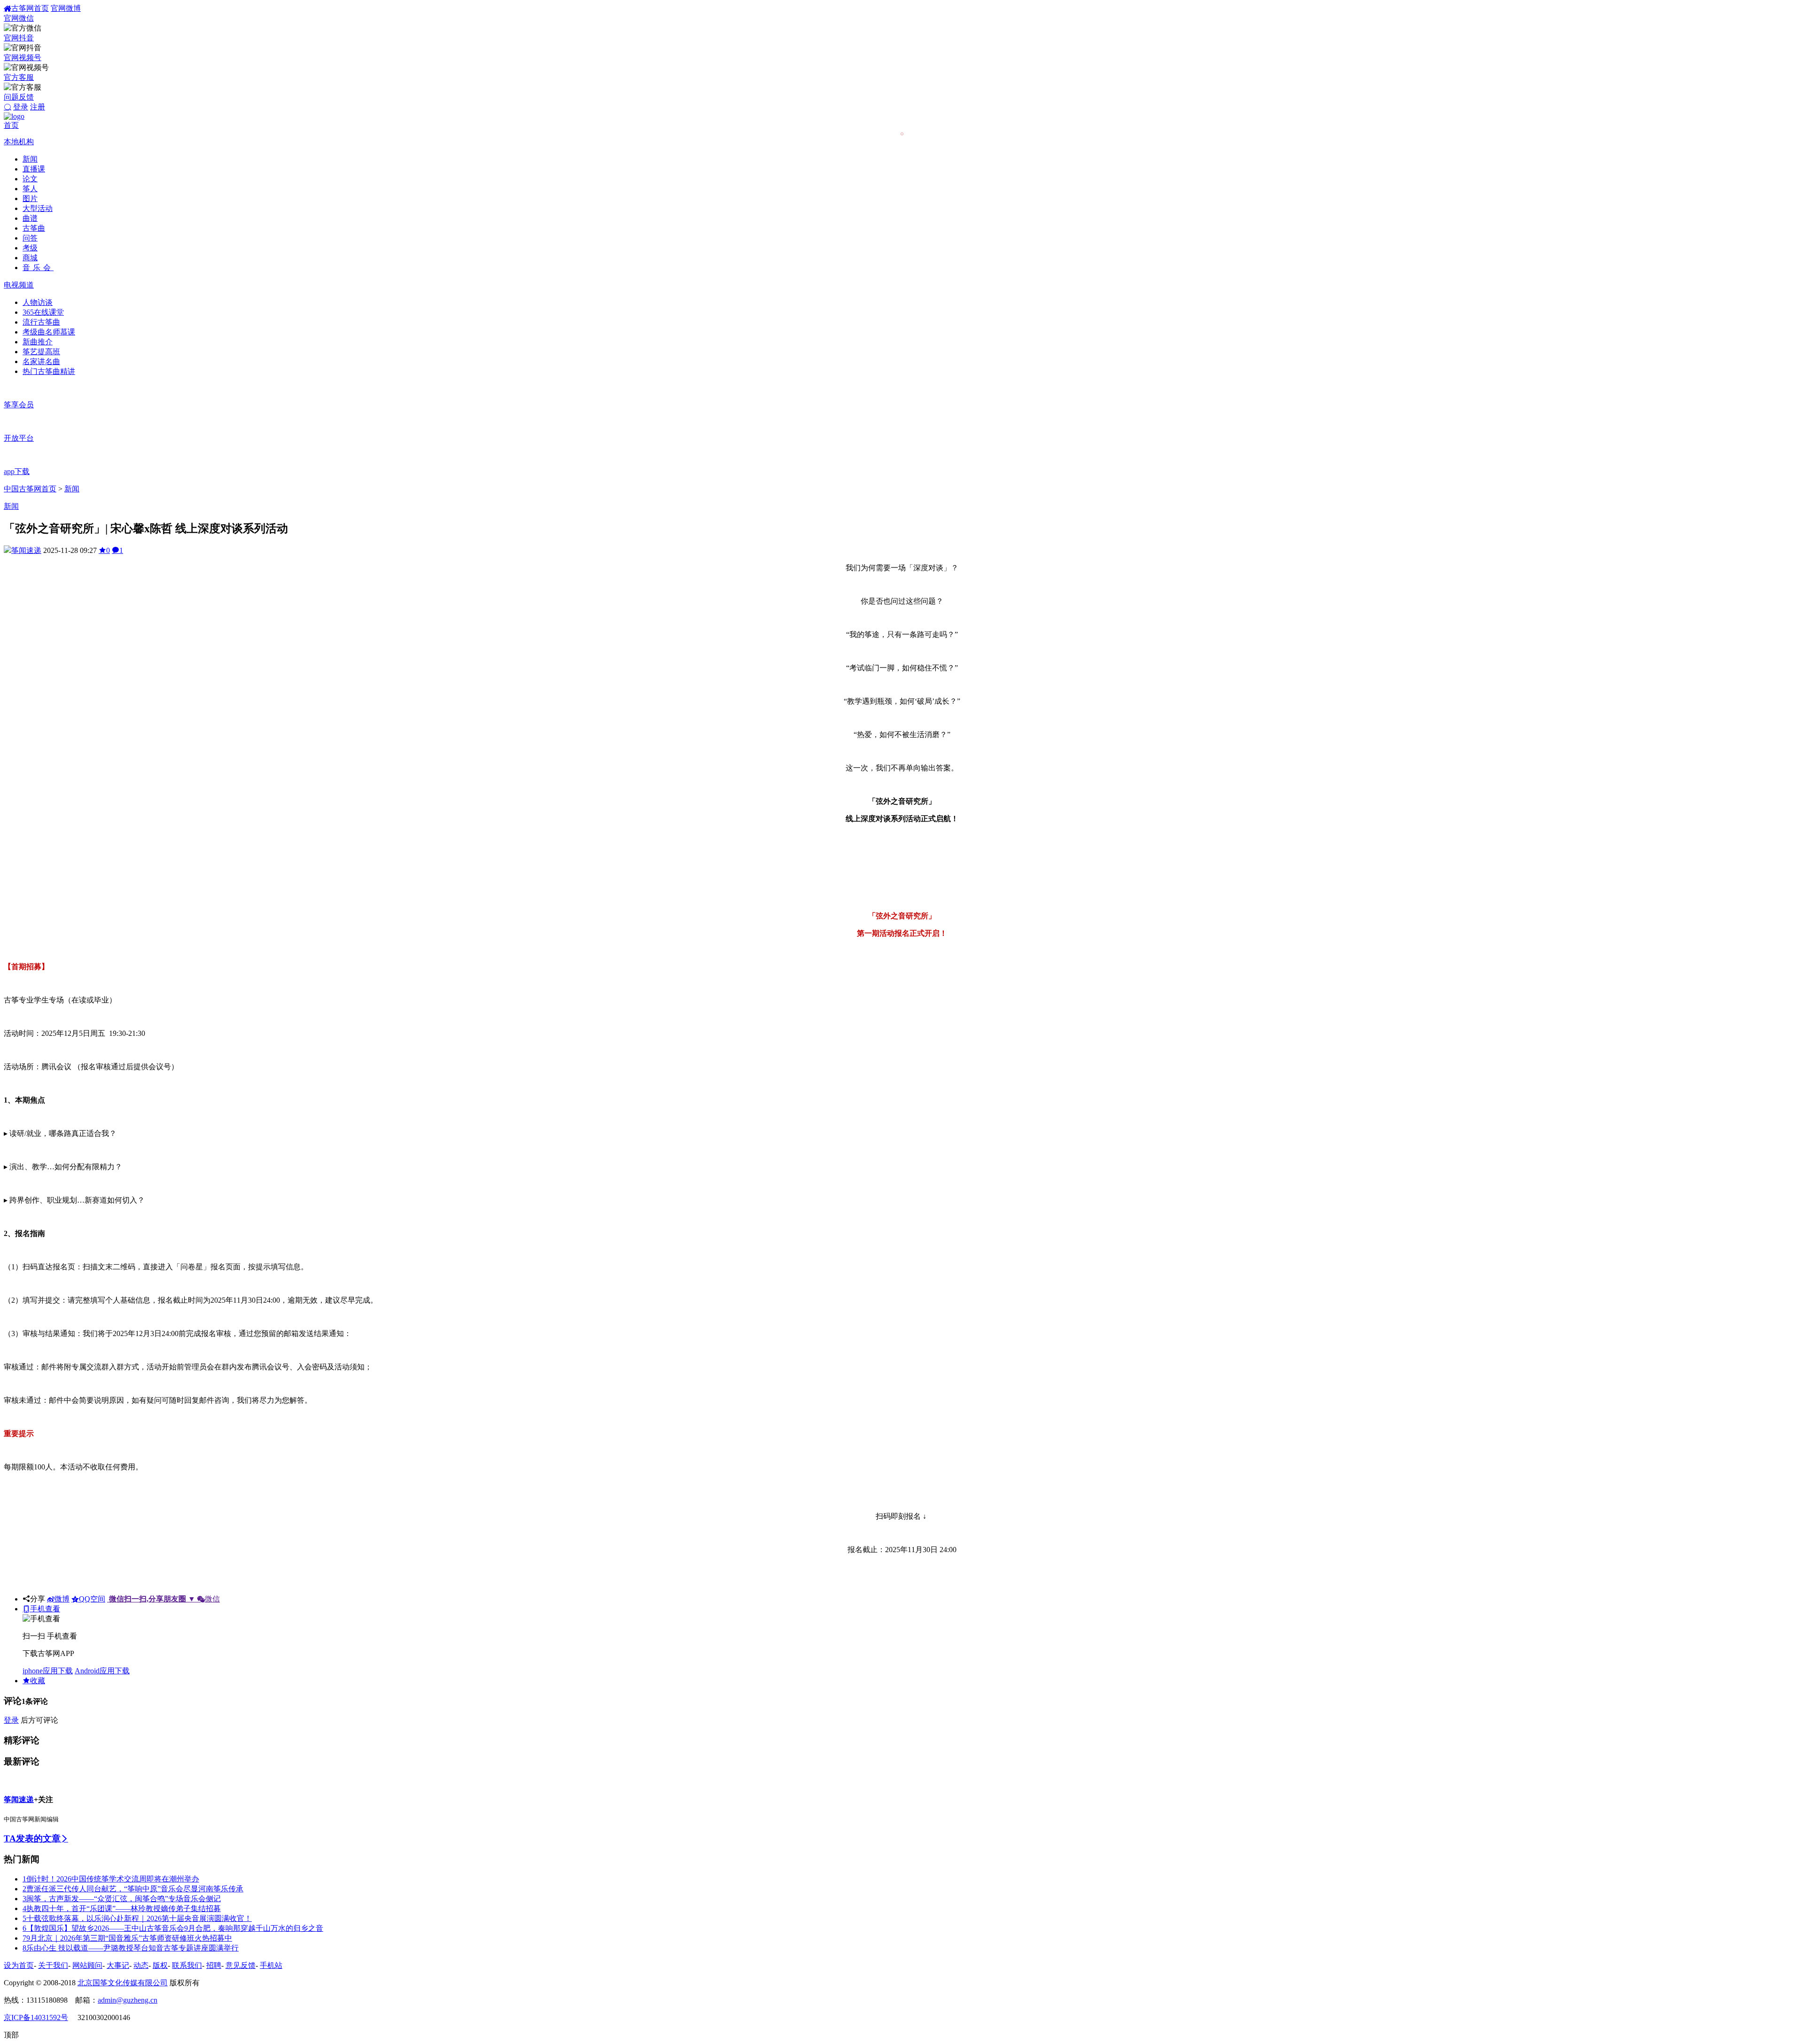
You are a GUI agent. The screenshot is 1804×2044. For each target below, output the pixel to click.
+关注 (43, 1799)
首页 (11, 125)
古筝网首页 (30, 8)
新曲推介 (38, 342)
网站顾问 (87, 1965)
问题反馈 (19, 97)
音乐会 (38, 268)
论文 (30, 179)
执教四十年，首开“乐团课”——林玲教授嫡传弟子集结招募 (122, 1908)
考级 (30, 248)
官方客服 (19, 77)
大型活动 (38, 208)
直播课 (34, 169)
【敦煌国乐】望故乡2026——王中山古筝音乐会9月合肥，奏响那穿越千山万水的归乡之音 (173, 1928)
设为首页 (19, 1965)
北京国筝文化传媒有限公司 (123, 1983)
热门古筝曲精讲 (49, 371)
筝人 (30, 189)
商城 (30, 258)
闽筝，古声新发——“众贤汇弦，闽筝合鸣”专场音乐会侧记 (122, 1899)
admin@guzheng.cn (128, 2000)
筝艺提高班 (41, 352)
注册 (38, 107)
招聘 (214, 1965)
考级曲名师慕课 (49, 332)
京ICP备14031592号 (36, 2017)
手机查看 (45, 1609)
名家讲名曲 (41, 361)
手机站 (271, 1965)
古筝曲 (34, 228)
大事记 (118, 1965)
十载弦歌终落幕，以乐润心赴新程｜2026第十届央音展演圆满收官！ (137, 1918)
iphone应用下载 (48, 1671)
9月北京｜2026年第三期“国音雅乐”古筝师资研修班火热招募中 (127, 1938)
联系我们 (187, 1965)
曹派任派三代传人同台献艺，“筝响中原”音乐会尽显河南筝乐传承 (133, 1889)
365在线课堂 (43, 312)
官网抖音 (19, 38)
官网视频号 (23, 58)
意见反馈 (241, 1965)
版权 (160, 1965)
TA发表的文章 (32, 1838)
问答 (30, 238)
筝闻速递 (26, 550)
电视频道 (19, 285)
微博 (62, 1599)
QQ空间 (92, 1599)
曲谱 (30, 218)
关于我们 (53, 1965)
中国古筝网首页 (30, 489)
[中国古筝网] (14, 116)
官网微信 (19, 18)
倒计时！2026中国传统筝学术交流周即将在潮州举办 (111, 1879)
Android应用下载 (102, 1671)
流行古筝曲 (41, 322)
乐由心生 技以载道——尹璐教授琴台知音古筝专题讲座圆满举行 (131, 1948)
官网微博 (66, 8)
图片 (30, 198)
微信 (164, 1599)
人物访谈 (38, 302)
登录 (21, 107)
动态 (141, 1965)
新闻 (30, 159)
